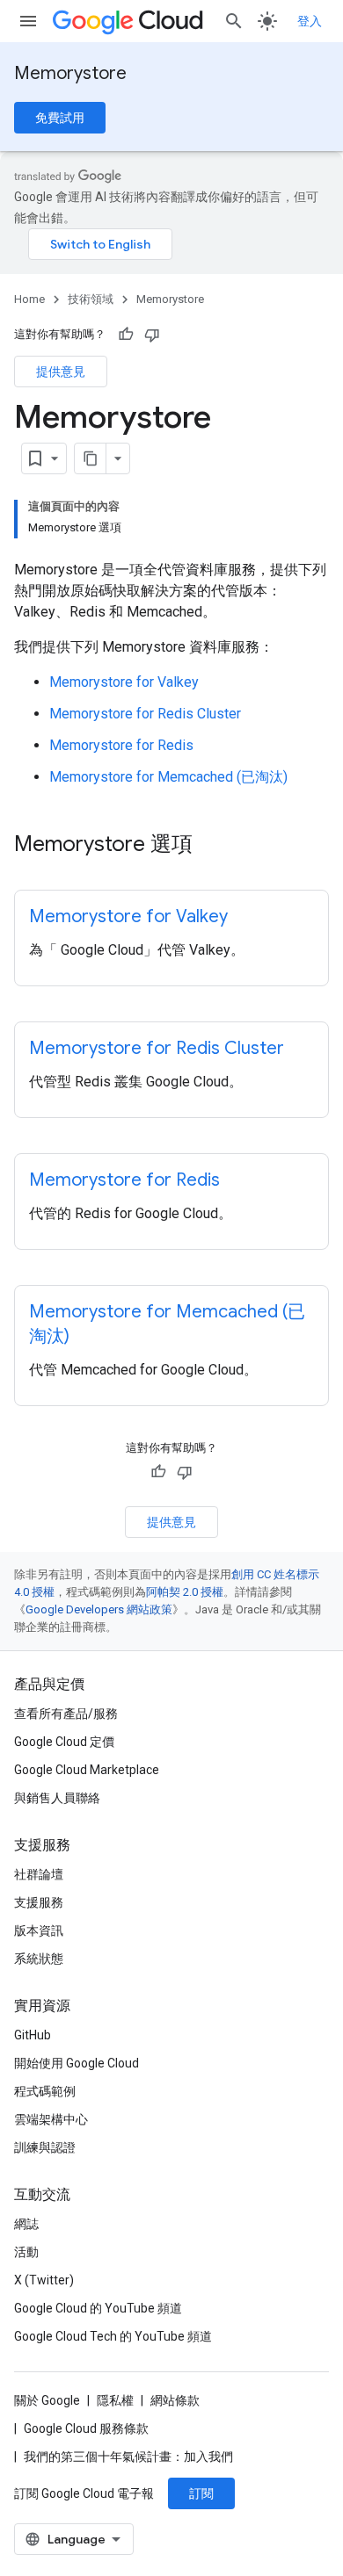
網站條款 (175, 2400)
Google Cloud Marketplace (87, 1770)
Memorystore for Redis (121, 745)
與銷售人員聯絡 (57, 1798)
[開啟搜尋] (234, 21)
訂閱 (201, 2493)
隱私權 (115, 2400)
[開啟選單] (28, 21)
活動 (26, 2252)
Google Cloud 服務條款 (86, 2428)
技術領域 (91, 299)
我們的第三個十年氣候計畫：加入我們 (128, 2457)
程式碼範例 (45, 2091)
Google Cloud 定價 (64, 1742)
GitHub (33, 2035)
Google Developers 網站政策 (99, 1609)
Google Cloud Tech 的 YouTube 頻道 (113, 2336)
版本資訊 (39, 1930)
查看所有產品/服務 (66, 1714)
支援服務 (39, 1902)
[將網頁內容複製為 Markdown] (91, 458)
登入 (310, 21)
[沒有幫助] (152, 335)
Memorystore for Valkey (124, 682)
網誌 (26, 2224)
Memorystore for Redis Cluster (145, 714)
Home (29, 299)
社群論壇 (39, 1874)
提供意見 (61, 372)
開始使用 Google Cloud (77, 2063)
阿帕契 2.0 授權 (185, 1592)
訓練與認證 (45, 2147)
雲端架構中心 (51, 2119)
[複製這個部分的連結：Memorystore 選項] (210, 846)
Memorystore (70, 73)
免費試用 (60, 118)
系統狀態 (39, 1959)
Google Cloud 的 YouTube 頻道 (98, 2308)
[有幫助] (126, 335)
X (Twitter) (44, 2280)
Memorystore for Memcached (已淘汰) (168, 777)
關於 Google (47, 2400)
